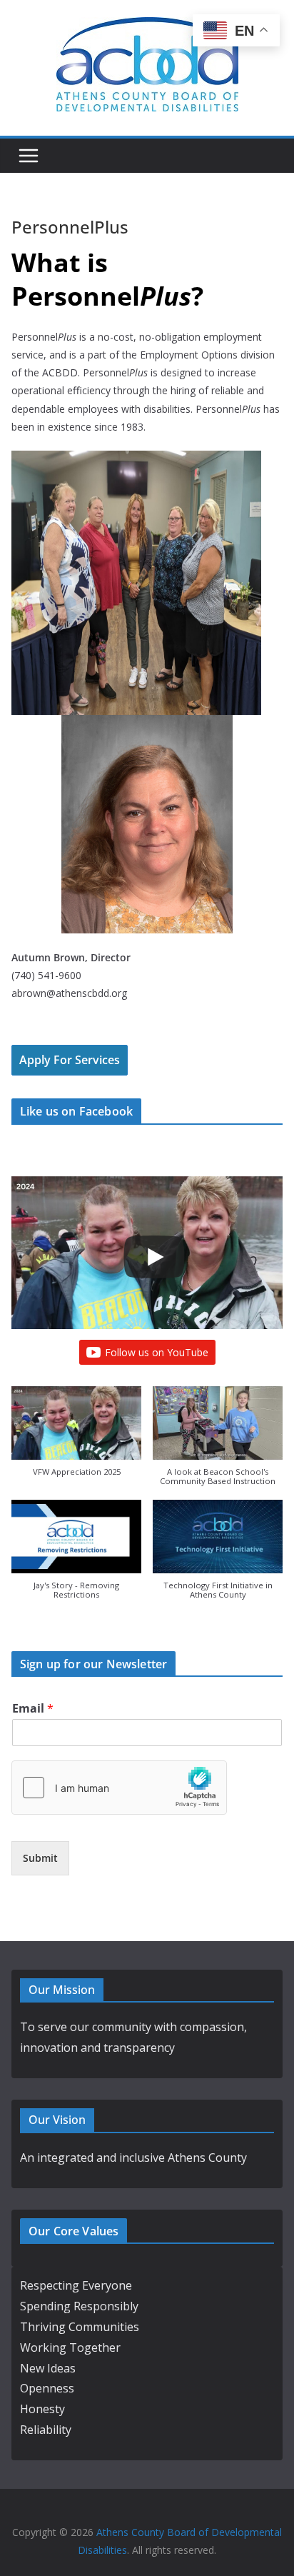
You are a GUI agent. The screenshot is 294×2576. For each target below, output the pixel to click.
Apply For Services (70, 1060)
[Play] (154, 1257)
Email (33, 1709)
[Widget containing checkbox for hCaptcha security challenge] (119, 1788)
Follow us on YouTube (157, 1352)
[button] (76, 1438)
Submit (40, 1858)
